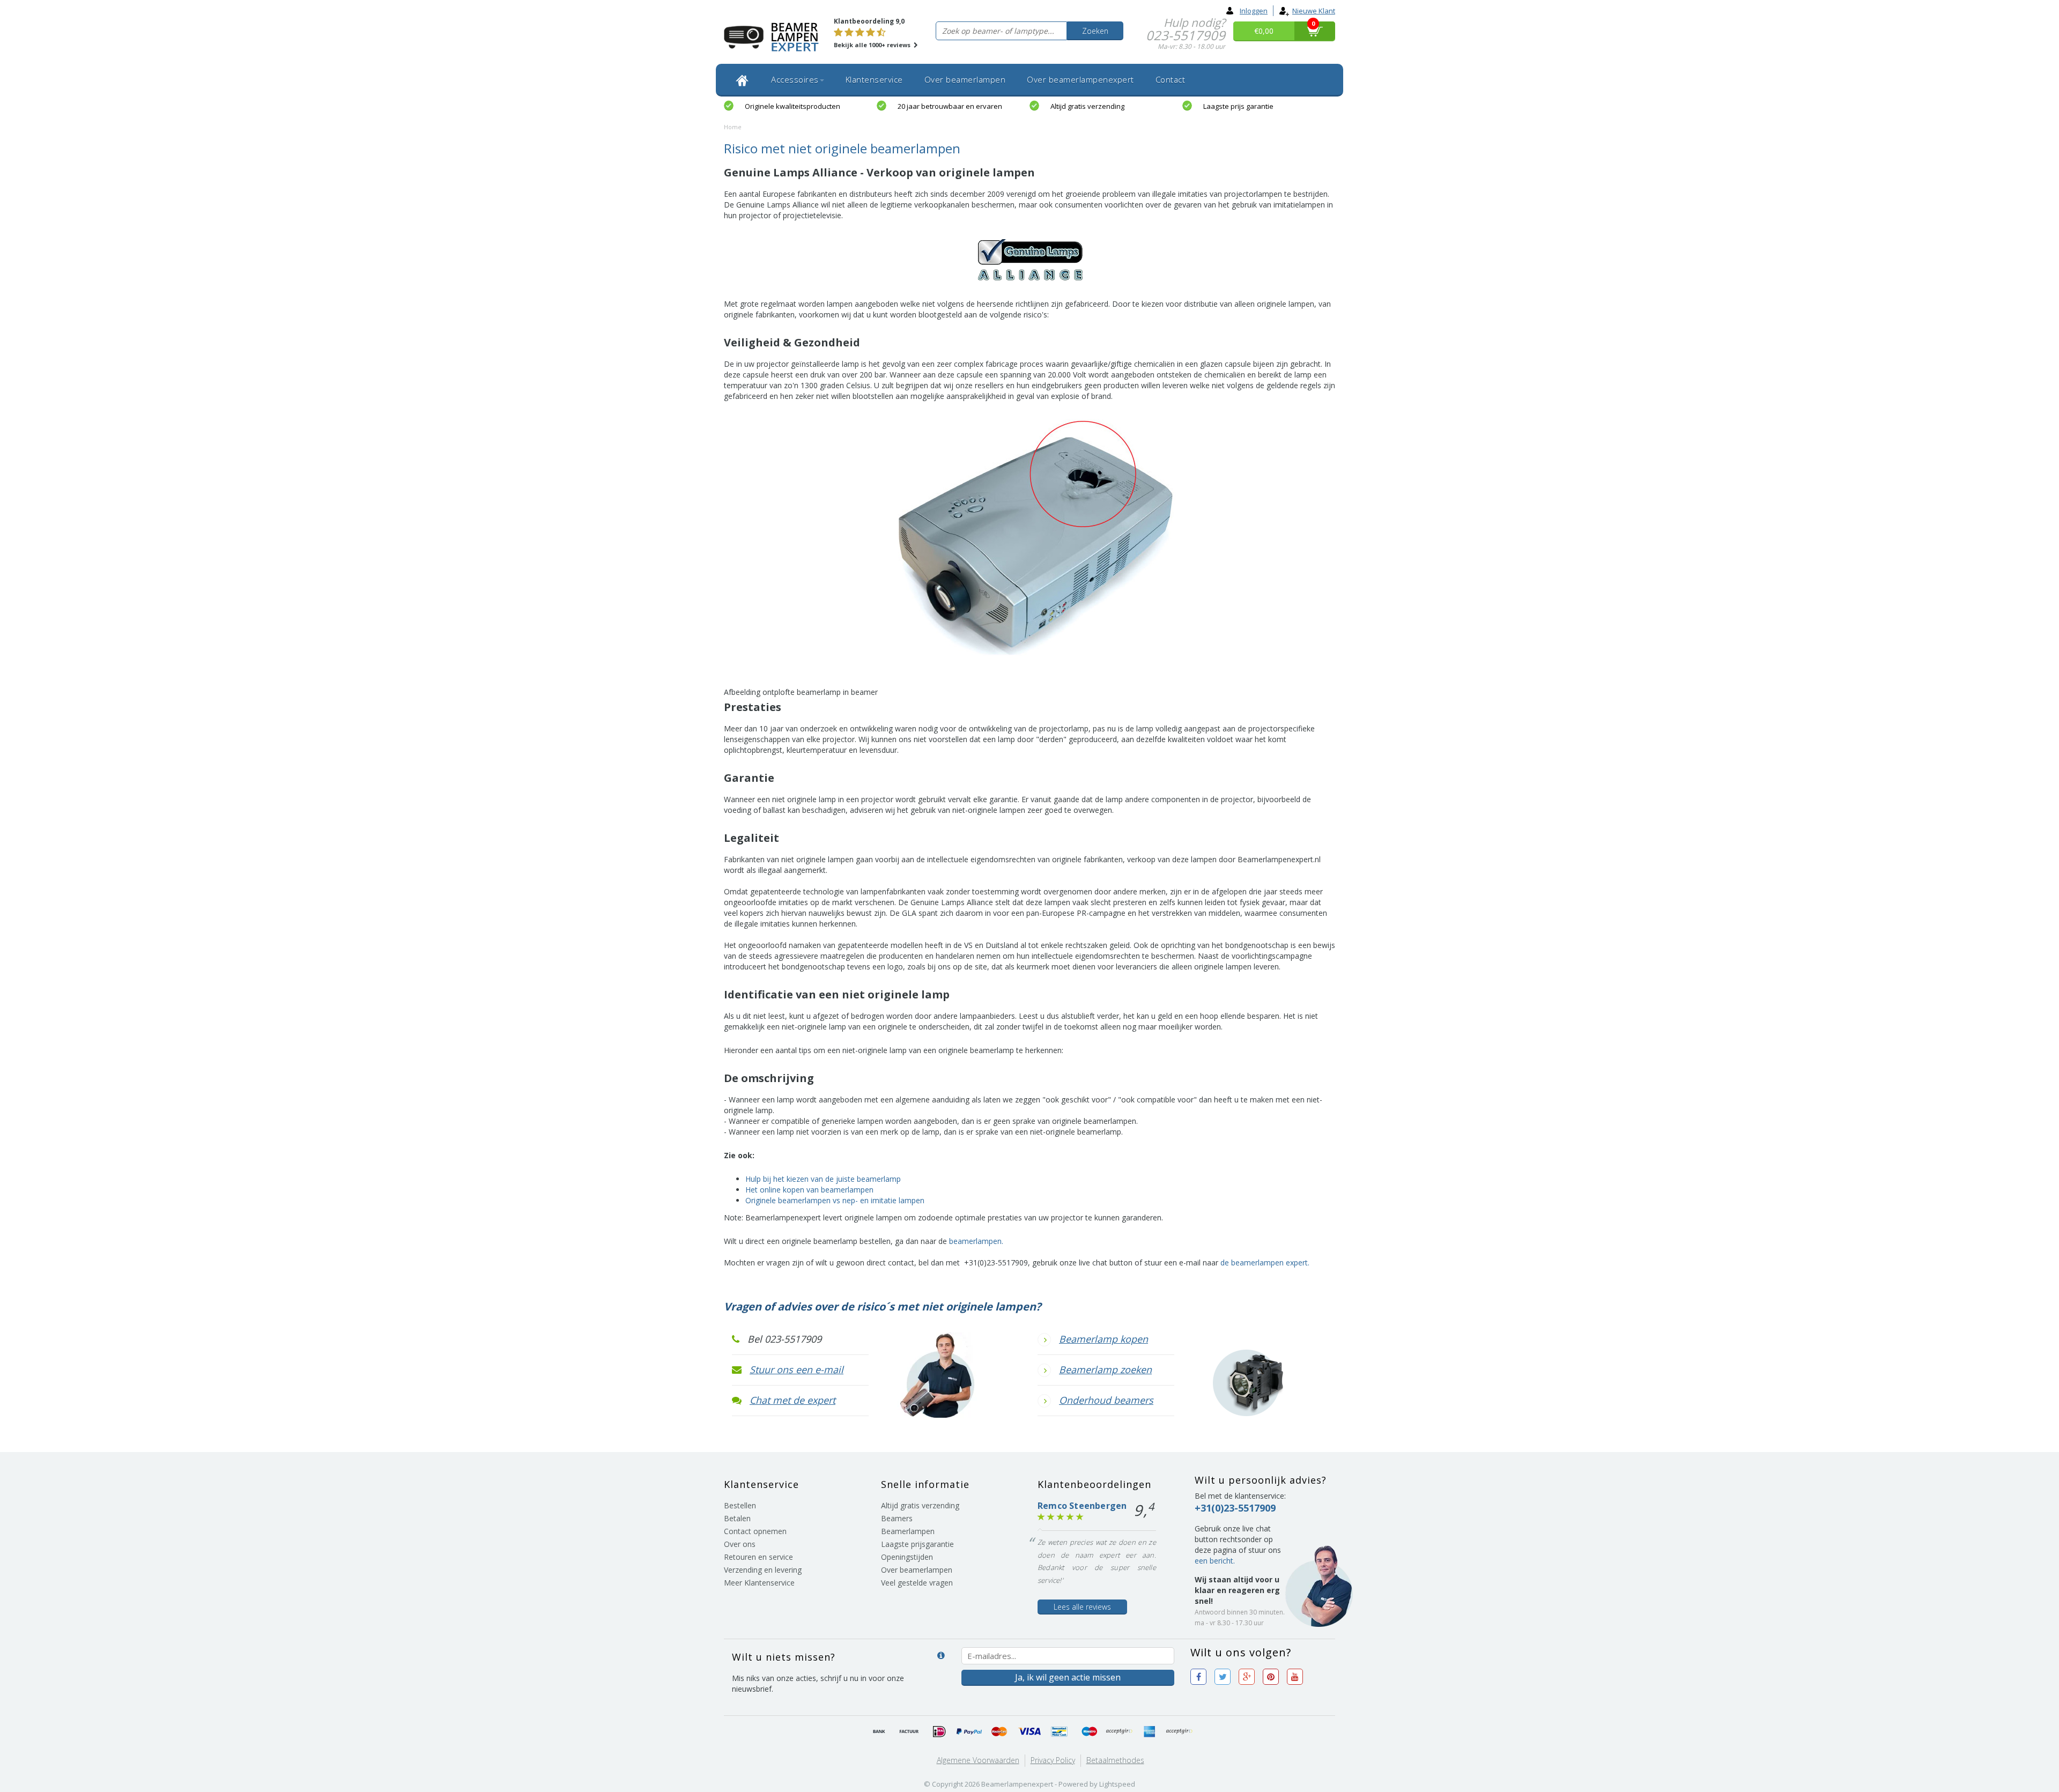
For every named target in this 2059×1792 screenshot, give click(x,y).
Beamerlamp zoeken (1105, 1369)
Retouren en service (758, 1557)
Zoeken (1095, 31)
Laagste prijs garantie (1238, 106)
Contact (1171, 79)
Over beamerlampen (965, 79)
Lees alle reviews (1082, 1607)
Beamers (897, 1518)
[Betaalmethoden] (879, 1732)
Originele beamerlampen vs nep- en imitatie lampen (835, 1200)
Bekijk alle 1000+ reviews (873, 45)
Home (733, 127)
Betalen (737, 1518)
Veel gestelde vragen (917, 1583)
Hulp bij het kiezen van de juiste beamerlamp (823, 1179)
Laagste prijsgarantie (917, 1544)
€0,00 (1264, 31)
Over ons (740, 1544)
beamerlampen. (976, 1241)
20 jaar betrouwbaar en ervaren (950, 106)
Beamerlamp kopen (1103, 1339)
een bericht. (1215, 1561)
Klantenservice (874, 79)
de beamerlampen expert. (1265, 1262)
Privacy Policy (1053, 1760)
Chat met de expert (793, 1400)
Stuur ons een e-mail (797, 1369)
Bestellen (740, 1505)
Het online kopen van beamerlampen (809, 1190)
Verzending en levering (763, 1570)
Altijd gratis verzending (1087, 106)
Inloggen (1254, 11)
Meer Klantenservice (759, 1583)
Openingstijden (907, 1557)
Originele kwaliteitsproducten (793, 106)
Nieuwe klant (1314, 11)
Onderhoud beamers (1106, 1400)
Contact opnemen (755, 1531)
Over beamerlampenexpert (1080, 79)
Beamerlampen (908, 1531)
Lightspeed (1117, 1784)
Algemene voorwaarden (978, 1760)
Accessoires (795, 79)
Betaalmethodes (1115, 1760)
